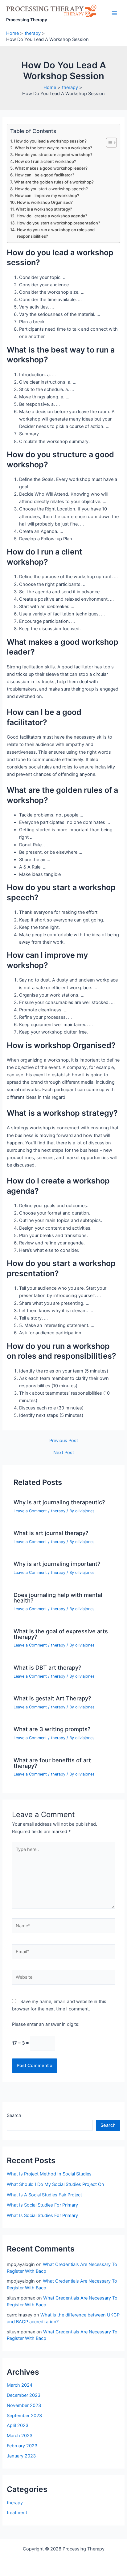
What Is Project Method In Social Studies (49, 2174)
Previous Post (64, 1441)
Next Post (64, 1453)
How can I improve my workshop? (47, 196)
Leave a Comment (30, 1511)
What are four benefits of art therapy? (52, 1763)
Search (14, 2115)
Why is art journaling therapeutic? (59, 1502)
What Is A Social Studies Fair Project (44, 2195)
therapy (58, 1511)
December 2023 (24, 2395)
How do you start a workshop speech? (51, 189)
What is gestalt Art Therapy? (52, 1698)
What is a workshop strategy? (44, 209)
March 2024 (20, 2385)
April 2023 (18, 2425)
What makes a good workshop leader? (51, 168)
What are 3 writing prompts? (52, 1729)
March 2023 (20, 2436)
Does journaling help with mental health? (58, 1598)
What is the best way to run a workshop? (53, 148)
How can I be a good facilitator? (45, 175)
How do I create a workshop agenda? (52, 216)
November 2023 (24, 2405)
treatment (17, 2513)
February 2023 (22, 2446)
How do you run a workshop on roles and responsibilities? (56, 233)
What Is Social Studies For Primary (42, 2205)
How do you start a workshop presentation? (58, 223)
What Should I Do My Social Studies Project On (55, 2184)
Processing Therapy (27, 20)
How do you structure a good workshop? (54, 155)
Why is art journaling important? (57, 1564)
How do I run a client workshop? (46, 161)
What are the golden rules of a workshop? (54, 182)
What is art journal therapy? (51, 1533)
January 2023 (21, 2456)
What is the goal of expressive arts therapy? (61, 1634)
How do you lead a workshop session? (50, 141)
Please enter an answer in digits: (46, 2024)
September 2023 (24, 2416)
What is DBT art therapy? (47, 1667)
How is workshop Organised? (45, 202)
